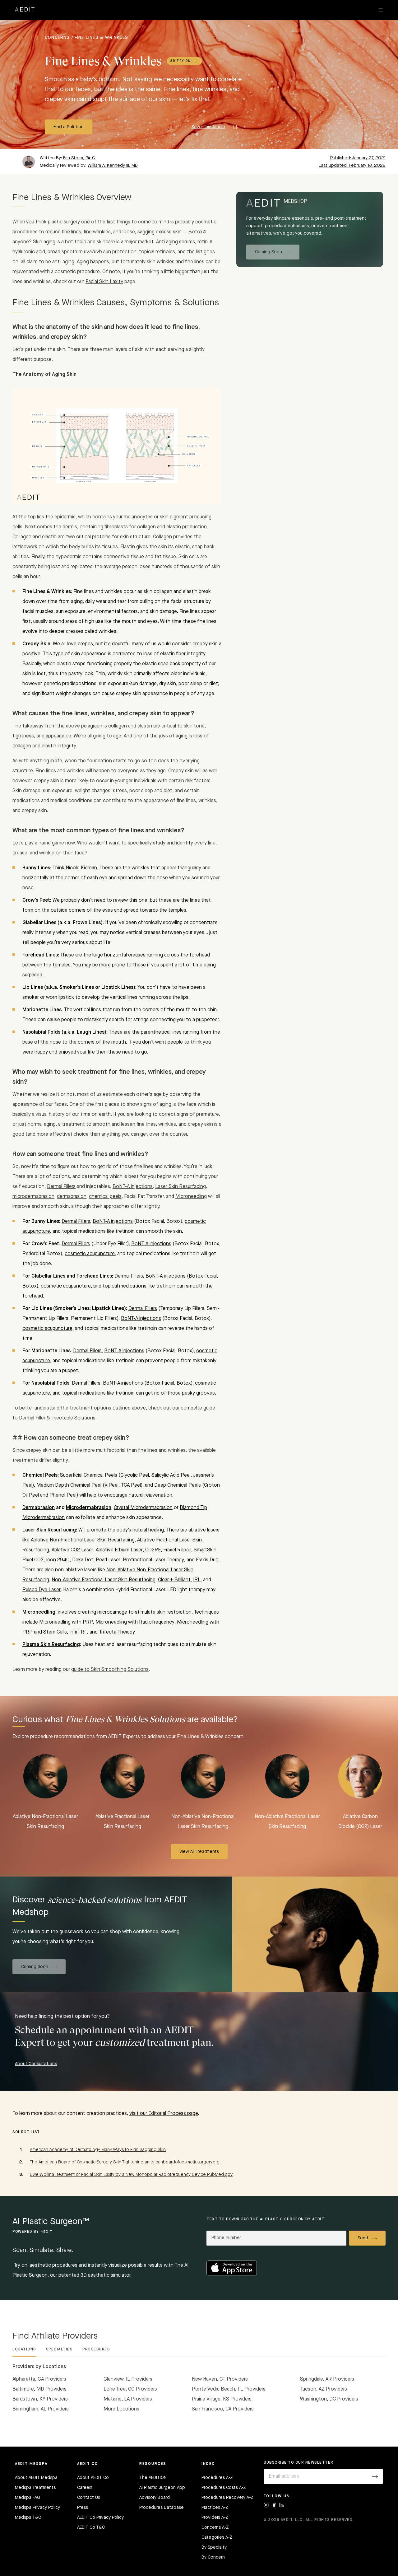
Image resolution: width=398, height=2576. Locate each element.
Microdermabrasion (89, 1508)
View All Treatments (199, 1852)
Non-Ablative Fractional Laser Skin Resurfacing (104, 1580)
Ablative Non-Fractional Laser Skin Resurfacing (83, 1540)
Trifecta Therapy (117, 1632)
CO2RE (153, 1550)
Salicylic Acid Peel (171, 1475)
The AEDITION (153, 2478)
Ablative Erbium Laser (119, 1550)
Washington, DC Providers (329, 2399)
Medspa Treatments (35, 2488)
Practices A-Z (215, 2508)
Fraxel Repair (177, 1550)
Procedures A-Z (217, 2478)
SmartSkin (205, 1550)
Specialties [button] (59, 2349)
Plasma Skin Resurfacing (51, 1645)
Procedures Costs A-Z (224, 2488)
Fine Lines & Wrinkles (101, 38)
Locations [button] (24, 2349)
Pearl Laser (108, 1560)
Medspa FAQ (28, 2498)
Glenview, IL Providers (128, 2379)
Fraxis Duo (207, 1560)
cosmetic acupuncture (90, 1254)
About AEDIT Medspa (36, 2478)
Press (83, 2508)
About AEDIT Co (93, 2478)
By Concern (213, 2557)
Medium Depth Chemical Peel (69, 1485)
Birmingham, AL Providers (41, 2409)
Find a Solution (69, 127)
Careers (85, 2488)
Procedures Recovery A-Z (227, 2498)
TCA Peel (131, 1485)
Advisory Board (155, 2498)
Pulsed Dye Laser (42, 1590)
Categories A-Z (217, 2537)
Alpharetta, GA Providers (39, 2379)
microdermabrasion (33, 1197)
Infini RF (78, 1632)
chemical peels (105, 1197)
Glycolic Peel (135, 1475)
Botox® (197, 232)
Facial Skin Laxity (104, 282)
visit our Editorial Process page (164, 2114)
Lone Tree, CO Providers (130, 2389)
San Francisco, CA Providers (223, 2409)
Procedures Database (162, 2508)
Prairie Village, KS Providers (222, 2399)
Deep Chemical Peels (178, 1485)
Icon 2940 (58, 1560)
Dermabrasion (39, 1508)
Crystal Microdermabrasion (143, 1508)
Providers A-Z (215, 2518)
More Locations (121, 2409)
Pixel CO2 (33, 1560)
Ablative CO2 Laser (72, 1550)
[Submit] (375, 2476)
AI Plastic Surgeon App (162, 2488)
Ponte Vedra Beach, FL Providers (229, 2389)
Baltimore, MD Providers (39, 2389)
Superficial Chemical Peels (89, 1475)
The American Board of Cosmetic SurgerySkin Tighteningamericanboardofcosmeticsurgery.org (125, 2162)
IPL (197, 1580)
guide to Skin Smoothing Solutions (110, 1670)
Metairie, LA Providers (128, 2399)
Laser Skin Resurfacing (180, 1187)
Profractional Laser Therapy (153, 1560)
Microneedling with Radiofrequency (135, 1622)
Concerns (57, 38)
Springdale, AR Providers (327, 2379)
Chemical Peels (40, 1475)
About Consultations (36, 2064)
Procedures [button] (96, 2349)
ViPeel (111, 1485)
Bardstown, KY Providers (40, 2399)
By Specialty (214, 2547)
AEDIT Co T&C (91, 2527)
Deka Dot (83, 1560)
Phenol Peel (63, 1495)
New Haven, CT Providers (220, 2379)
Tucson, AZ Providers (324, 2389)
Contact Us (89, 2498)
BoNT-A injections (133, 1187)
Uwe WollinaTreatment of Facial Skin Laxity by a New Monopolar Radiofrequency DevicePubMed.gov (131, 2175)
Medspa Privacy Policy (37, 2508)
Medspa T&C (28, 2518)
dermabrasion (72, 1197)
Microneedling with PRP (66, 1622)
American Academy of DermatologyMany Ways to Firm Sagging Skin (98, 2150)
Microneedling (191, 1197)
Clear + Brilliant (174, 1580)
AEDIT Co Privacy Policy (100, 2518)
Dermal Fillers (61, 1187)
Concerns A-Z (215, 2527)
